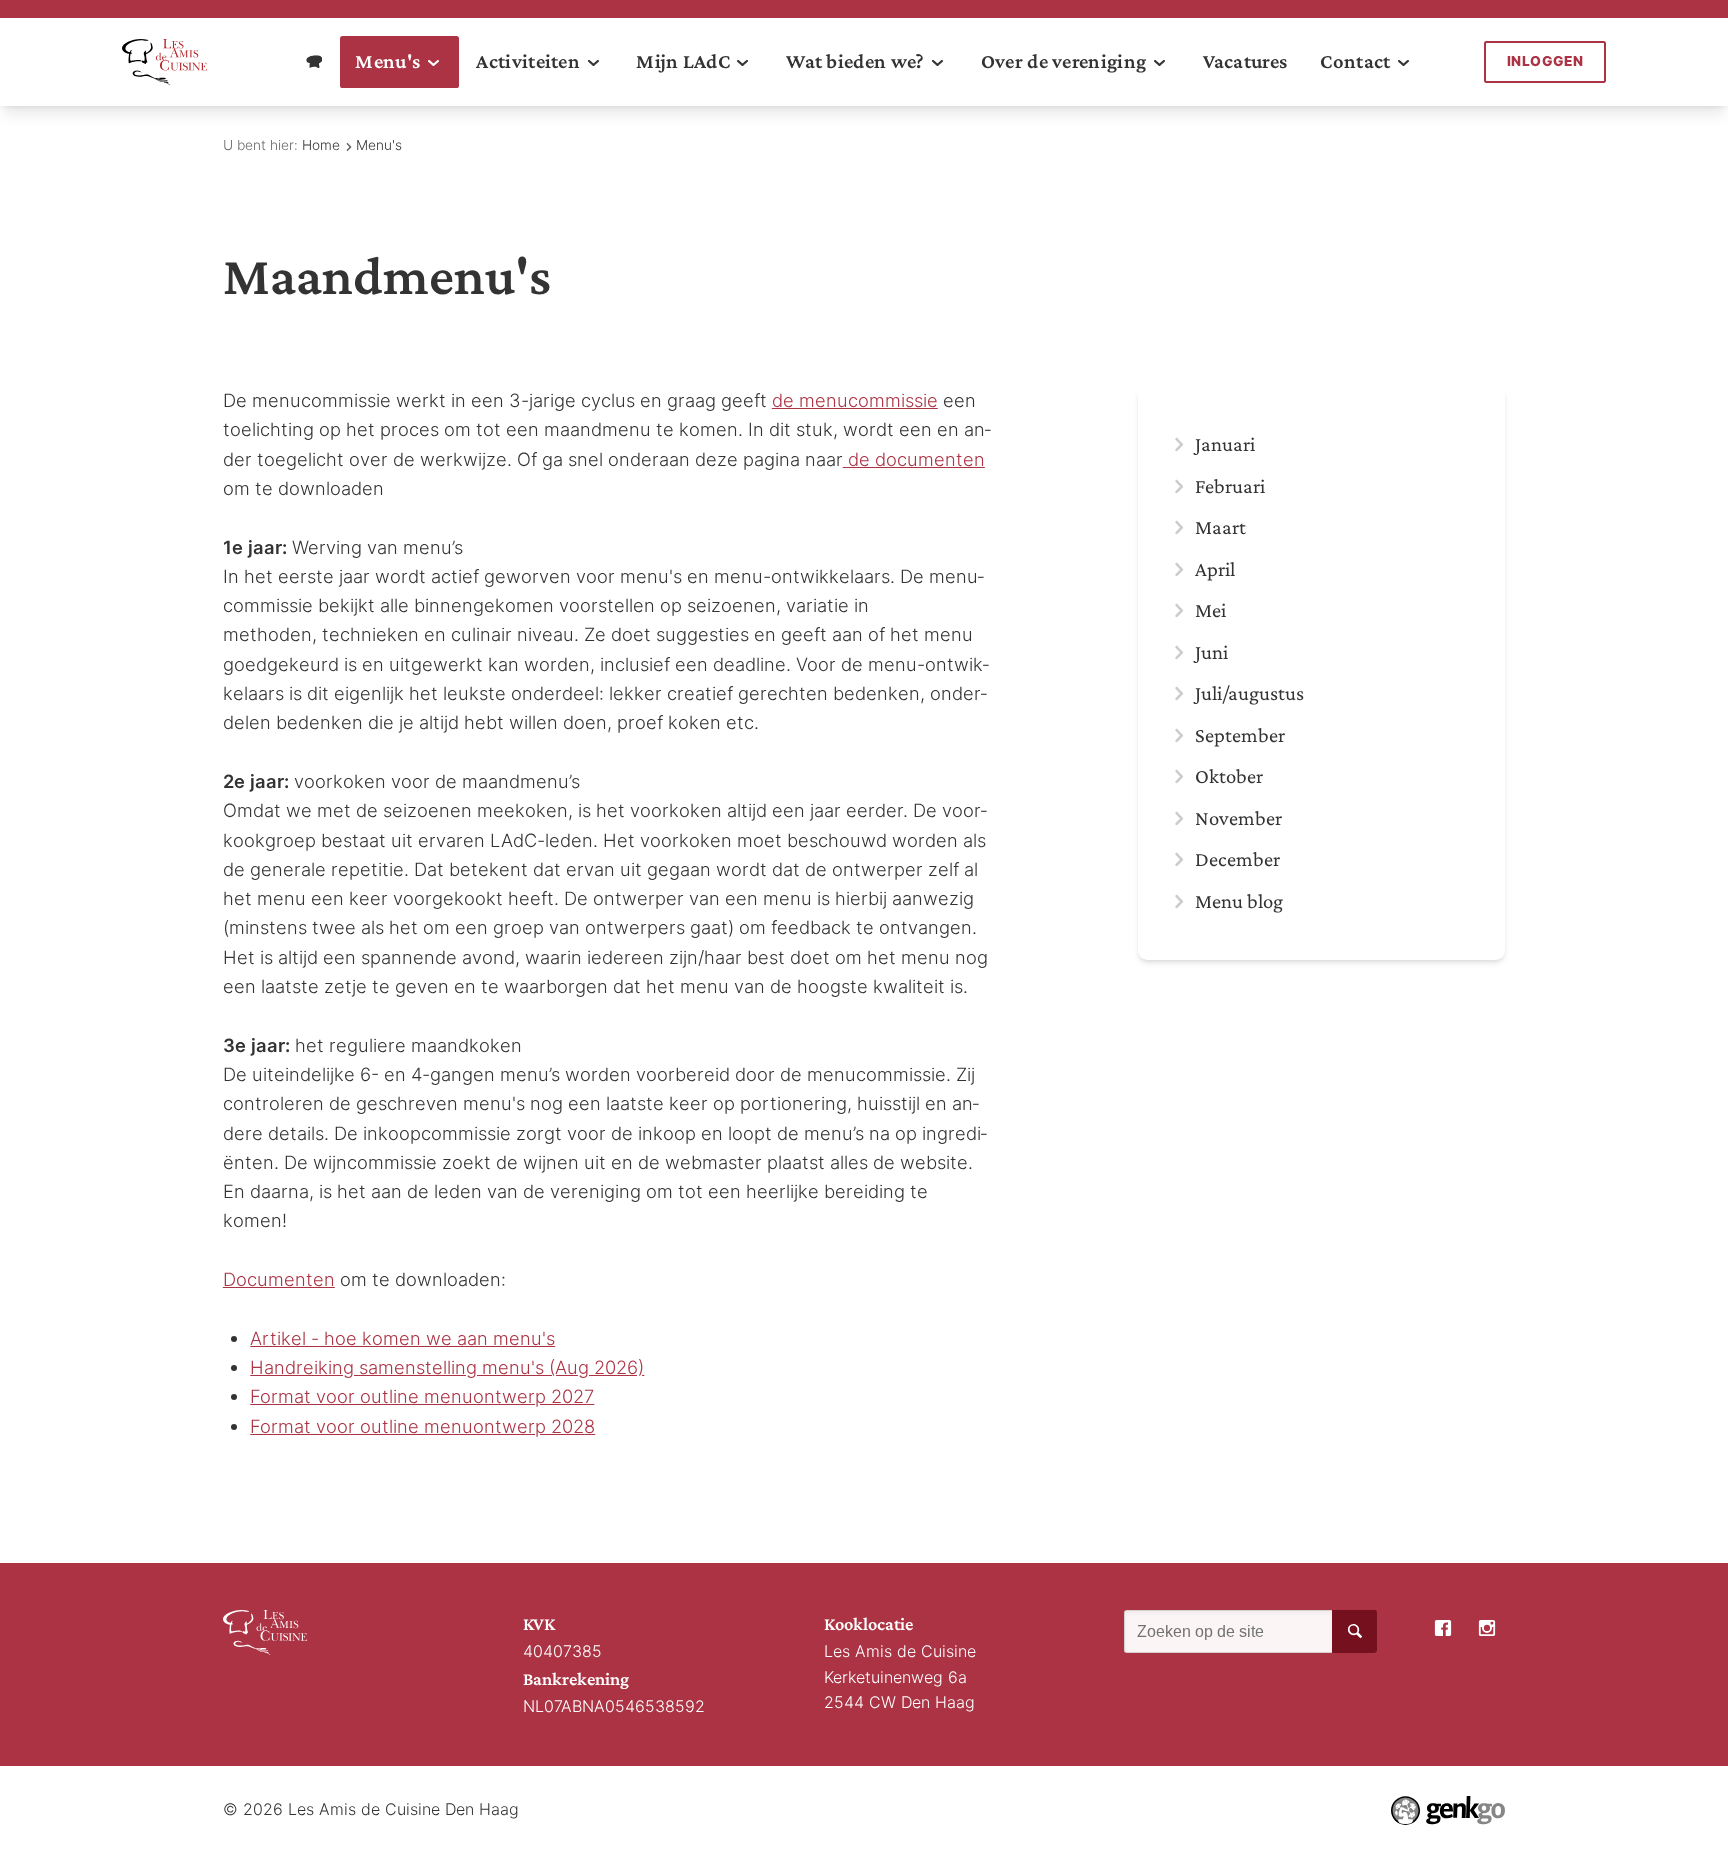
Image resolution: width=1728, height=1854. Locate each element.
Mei (1210, 610)
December (1237, 859)
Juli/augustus (1249, 693)
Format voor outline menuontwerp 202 (417, 1426)
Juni (1211, 652)
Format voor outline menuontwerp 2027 (422, 1396)
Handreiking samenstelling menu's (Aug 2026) (447, 1367)
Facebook (1443, 1628)
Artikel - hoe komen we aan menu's (402, 1338)
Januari (1225, 444)
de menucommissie (855, 400)
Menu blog (1239, 901)
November (1238, 818)
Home (321, 145)
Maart (1220, 527)
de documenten (914, 459)
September (1240, 735)
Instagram (1487, 1628)
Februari (1230, 486)
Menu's (379, 145)
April (1215, 569)
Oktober (1229, 776)
